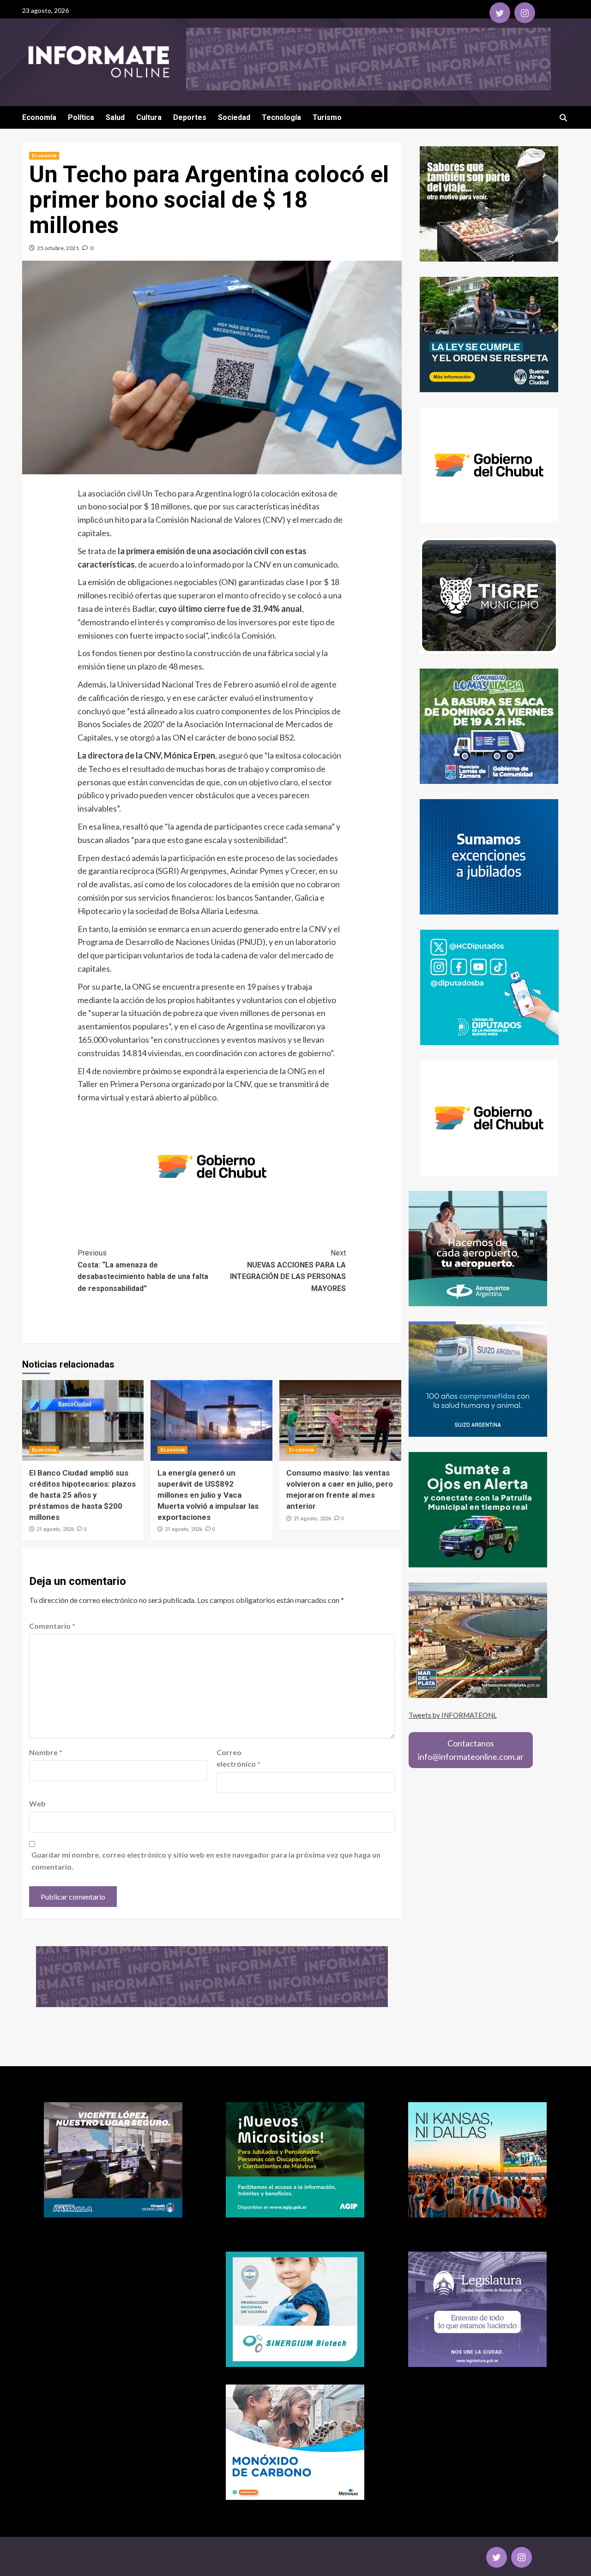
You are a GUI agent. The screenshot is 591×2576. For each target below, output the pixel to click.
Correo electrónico (238, 1758)
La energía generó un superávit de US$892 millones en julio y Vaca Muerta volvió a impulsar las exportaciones (208, 1495)
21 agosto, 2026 (55, 1529)
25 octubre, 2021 (58, 248)
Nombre (46, 1752)
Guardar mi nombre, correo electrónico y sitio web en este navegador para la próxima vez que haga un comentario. (206, 1861)
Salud (115, 117)
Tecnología (281, 117)
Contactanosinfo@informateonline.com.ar (471, 1750)
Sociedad (234, 117)
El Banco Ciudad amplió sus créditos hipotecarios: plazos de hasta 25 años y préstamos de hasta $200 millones (82, 1495)
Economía (39, 117)
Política (81, 117)
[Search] (564, 118)
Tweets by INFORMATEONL (453, 1715)
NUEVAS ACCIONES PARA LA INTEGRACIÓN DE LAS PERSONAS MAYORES (288, 1271)
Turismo (327, 117)
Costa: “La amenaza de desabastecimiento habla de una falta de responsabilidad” (143, 1271)
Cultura (149, 117)
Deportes (190, 117)
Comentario (52, 1626)
